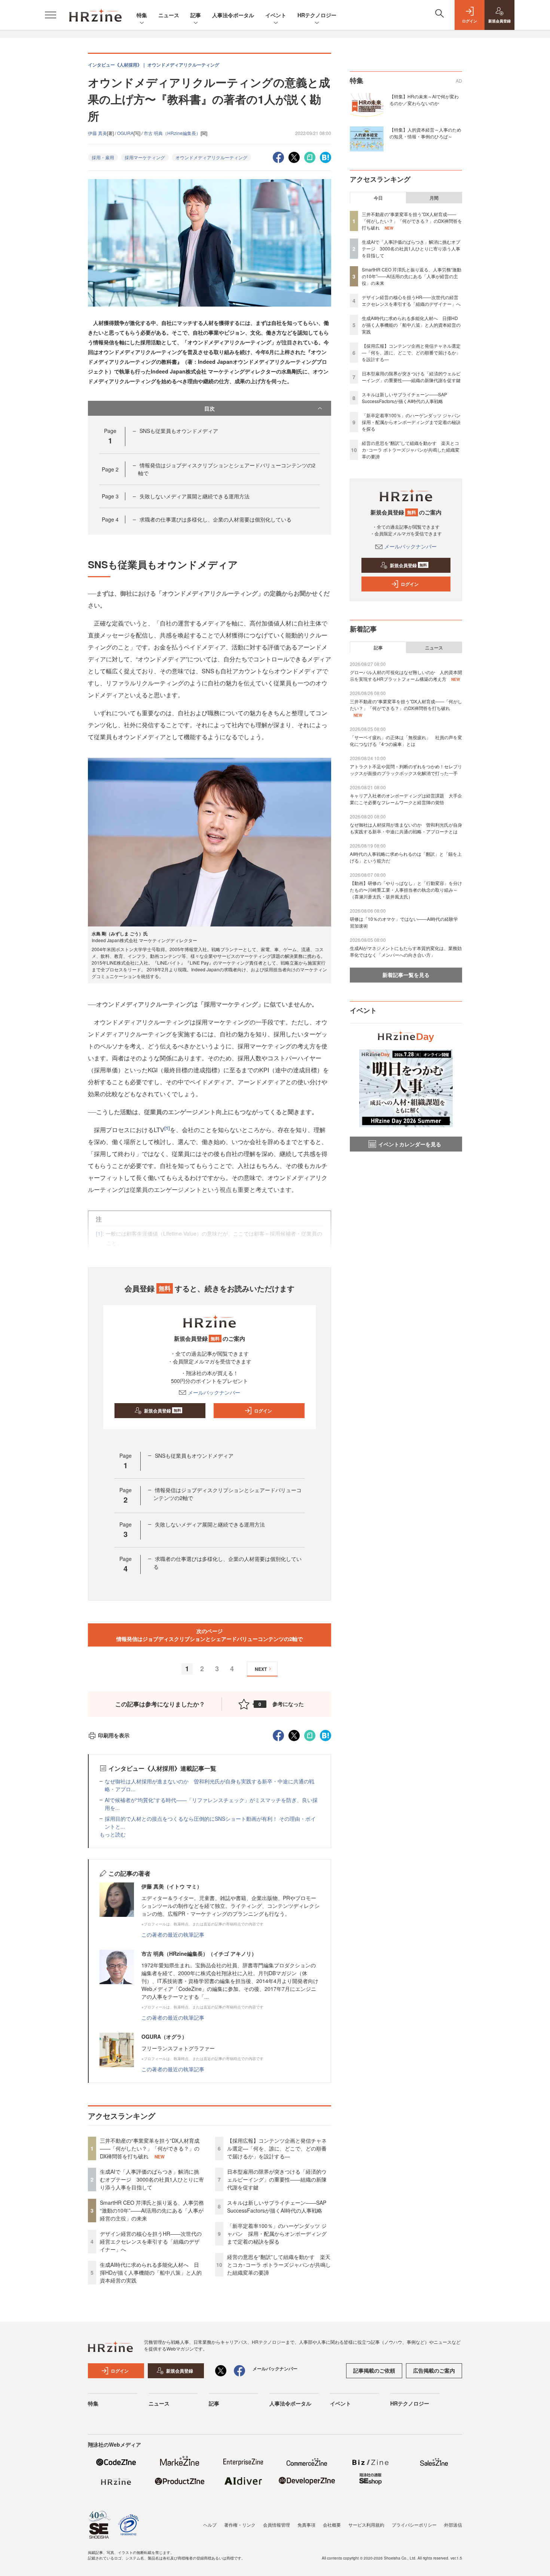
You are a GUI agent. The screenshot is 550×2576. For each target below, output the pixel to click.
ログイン (263, 1411)
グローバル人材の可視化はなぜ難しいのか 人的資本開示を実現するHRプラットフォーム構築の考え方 (406, 675)
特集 (142, 15)
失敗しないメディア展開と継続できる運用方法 (195, 496)
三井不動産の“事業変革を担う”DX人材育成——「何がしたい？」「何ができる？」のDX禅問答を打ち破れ (150, 2148)
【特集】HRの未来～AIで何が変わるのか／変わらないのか (424, 100)
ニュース (169, 15)
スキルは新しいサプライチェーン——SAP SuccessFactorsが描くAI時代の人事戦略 (277, 2206)
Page (110, 469)
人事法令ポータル (233, 15)
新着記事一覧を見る (406, 975)
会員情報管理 (276, 2525)
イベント (276, 15)
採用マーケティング (145, 157)
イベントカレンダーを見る (410, 1144)
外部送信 (453, 2525)
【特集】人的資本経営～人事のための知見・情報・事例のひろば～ (425, 133)
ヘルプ (210, 2525)
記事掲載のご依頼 (374, 2370)
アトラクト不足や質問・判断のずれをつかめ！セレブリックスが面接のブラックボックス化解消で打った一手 (406, 770)
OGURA (125, 133)
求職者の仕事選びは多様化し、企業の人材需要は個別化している (216, 519)
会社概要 (332, 2525)
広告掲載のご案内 (434, 2370)
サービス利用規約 (366, 2525)
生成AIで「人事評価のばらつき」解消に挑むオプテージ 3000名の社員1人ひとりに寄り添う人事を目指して (152, 2179)
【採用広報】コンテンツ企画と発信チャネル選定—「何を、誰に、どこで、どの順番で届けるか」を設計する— (277, 2148)
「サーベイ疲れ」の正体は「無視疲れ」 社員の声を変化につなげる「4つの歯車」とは (406, 740)
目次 (210, 408)
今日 (378, 198)
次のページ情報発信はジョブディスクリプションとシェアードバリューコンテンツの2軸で (210, 1635)
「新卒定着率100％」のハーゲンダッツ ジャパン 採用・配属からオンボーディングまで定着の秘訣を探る (277, 2234)
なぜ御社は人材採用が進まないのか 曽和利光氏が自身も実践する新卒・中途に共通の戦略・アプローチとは (406, 828)
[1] (167, 1128)
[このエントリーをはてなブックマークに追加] (326, 156)
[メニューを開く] (51, 15)
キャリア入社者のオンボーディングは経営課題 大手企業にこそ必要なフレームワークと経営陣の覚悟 (406, 799)
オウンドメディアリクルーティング (211, 157)
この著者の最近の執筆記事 (173, 1934)
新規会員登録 (163, 1411)
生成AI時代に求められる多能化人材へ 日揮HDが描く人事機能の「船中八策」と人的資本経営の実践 (151, 2272)
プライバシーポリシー (414, 2525)
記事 (196, 15)
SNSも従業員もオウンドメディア (179, 431)
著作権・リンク (240, 2525)
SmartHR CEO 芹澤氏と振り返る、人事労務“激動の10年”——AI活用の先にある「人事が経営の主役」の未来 (152, 2210)
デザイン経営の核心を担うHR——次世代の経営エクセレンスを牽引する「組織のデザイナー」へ (151, 2241)
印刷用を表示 (114, 1735)
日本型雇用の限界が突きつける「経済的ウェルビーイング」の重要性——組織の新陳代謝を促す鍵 (277, 2179)
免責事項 (306, 2525)
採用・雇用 (103, 157)
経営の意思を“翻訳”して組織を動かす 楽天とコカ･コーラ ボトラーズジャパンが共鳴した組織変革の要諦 (279, 2265)
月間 (434, 198)
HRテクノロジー (317, 15)
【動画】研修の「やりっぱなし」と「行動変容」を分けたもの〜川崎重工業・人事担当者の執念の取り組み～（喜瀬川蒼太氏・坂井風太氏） (406, 890)
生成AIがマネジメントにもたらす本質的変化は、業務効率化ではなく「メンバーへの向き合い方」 (406, 951)
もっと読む (113, 1834)
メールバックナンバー (214, 1392)
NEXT (261, 1669)
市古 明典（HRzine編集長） (172, 133)
